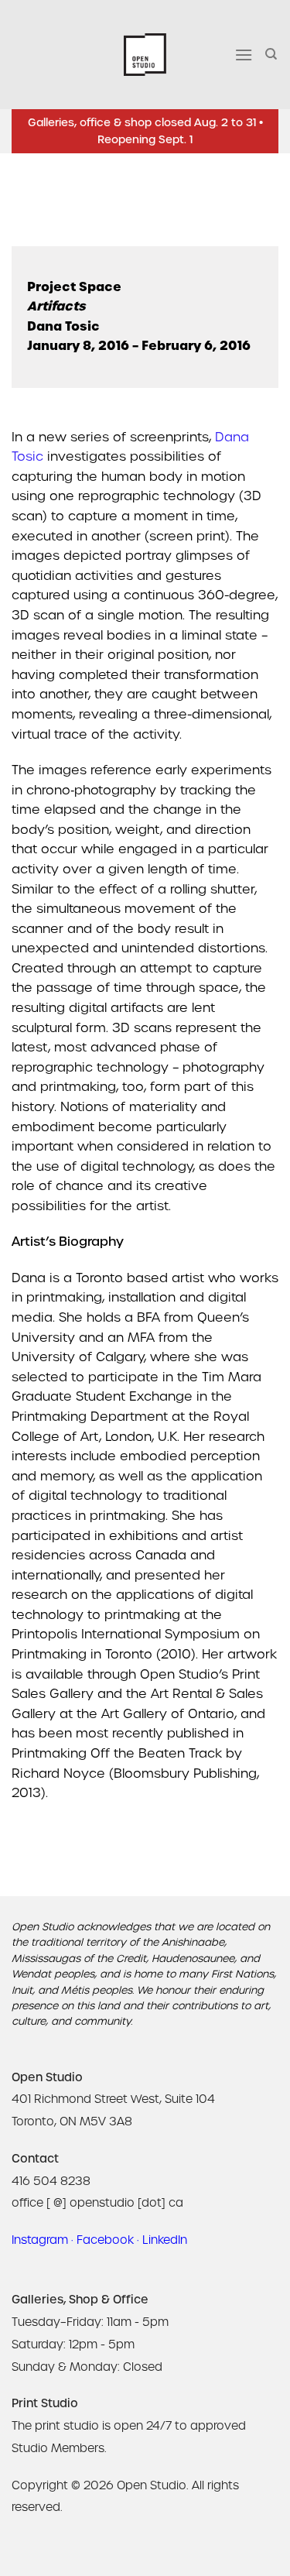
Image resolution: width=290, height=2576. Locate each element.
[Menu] (244, 55)
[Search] (272, 54)
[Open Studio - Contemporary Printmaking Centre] (145, 55)
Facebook (105, 2240)
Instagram (40, 2240)
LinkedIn (165, 2240)
